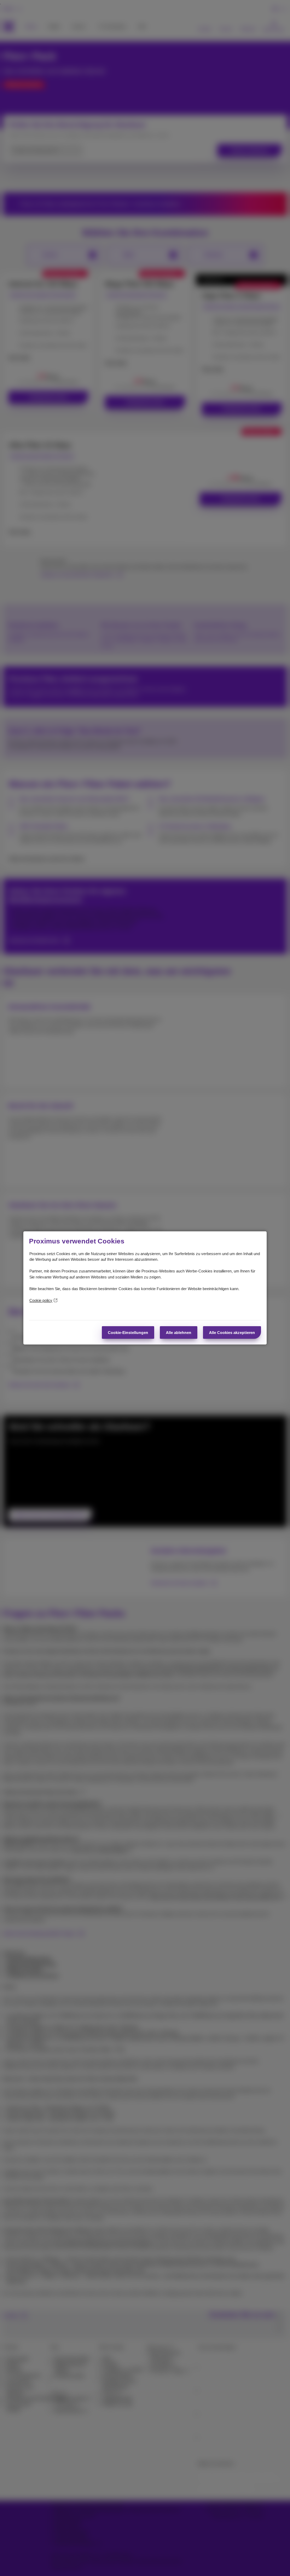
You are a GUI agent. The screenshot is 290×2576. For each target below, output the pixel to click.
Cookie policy (41, 1300)
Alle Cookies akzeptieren (232, 1333)
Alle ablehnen (179, 1333)
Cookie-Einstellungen (128, 1333)
